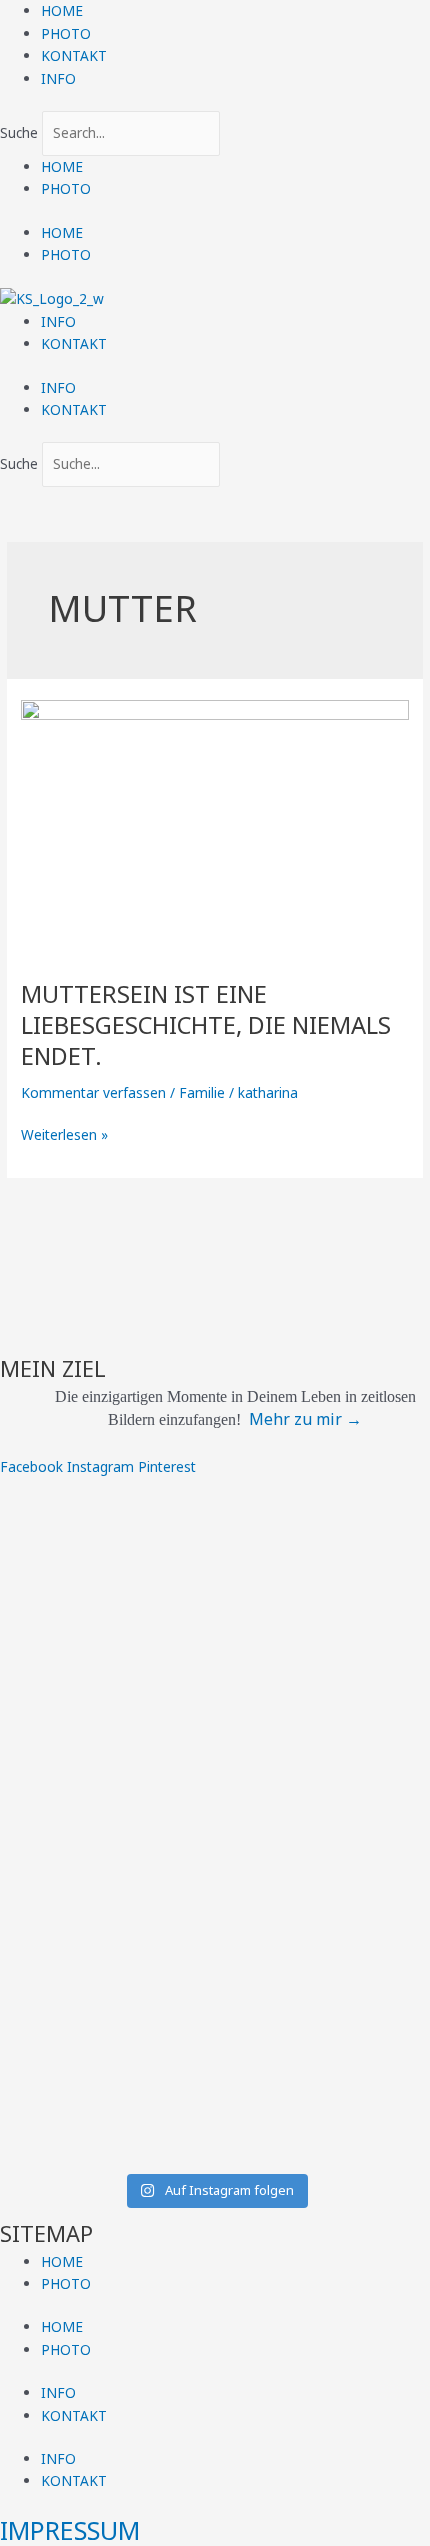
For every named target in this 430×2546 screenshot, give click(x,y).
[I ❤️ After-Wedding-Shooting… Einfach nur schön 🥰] (215, 1968)
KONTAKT (74, 55)
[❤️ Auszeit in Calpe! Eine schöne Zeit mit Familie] (215, 2034)
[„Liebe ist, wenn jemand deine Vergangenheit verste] (215, 1758)
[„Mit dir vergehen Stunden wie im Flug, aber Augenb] (215, 1546)
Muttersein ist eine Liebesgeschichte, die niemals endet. (206, 1025)
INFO (58, 78)
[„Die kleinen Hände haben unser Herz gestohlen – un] (215, 1835)
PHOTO (66, 33)
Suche (19, 132)
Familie (202, 1092)
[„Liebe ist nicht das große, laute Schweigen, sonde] (215, 1635)
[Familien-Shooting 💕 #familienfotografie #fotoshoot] (215, 1691)
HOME (62, 10)
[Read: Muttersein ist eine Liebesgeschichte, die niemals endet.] (215, 827)
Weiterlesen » (64, 1134)
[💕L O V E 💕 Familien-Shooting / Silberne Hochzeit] (215, 2112)
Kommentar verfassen (93, 1092)
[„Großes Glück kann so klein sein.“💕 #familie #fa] (215, 1901)
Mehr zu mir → (305, 1419)
